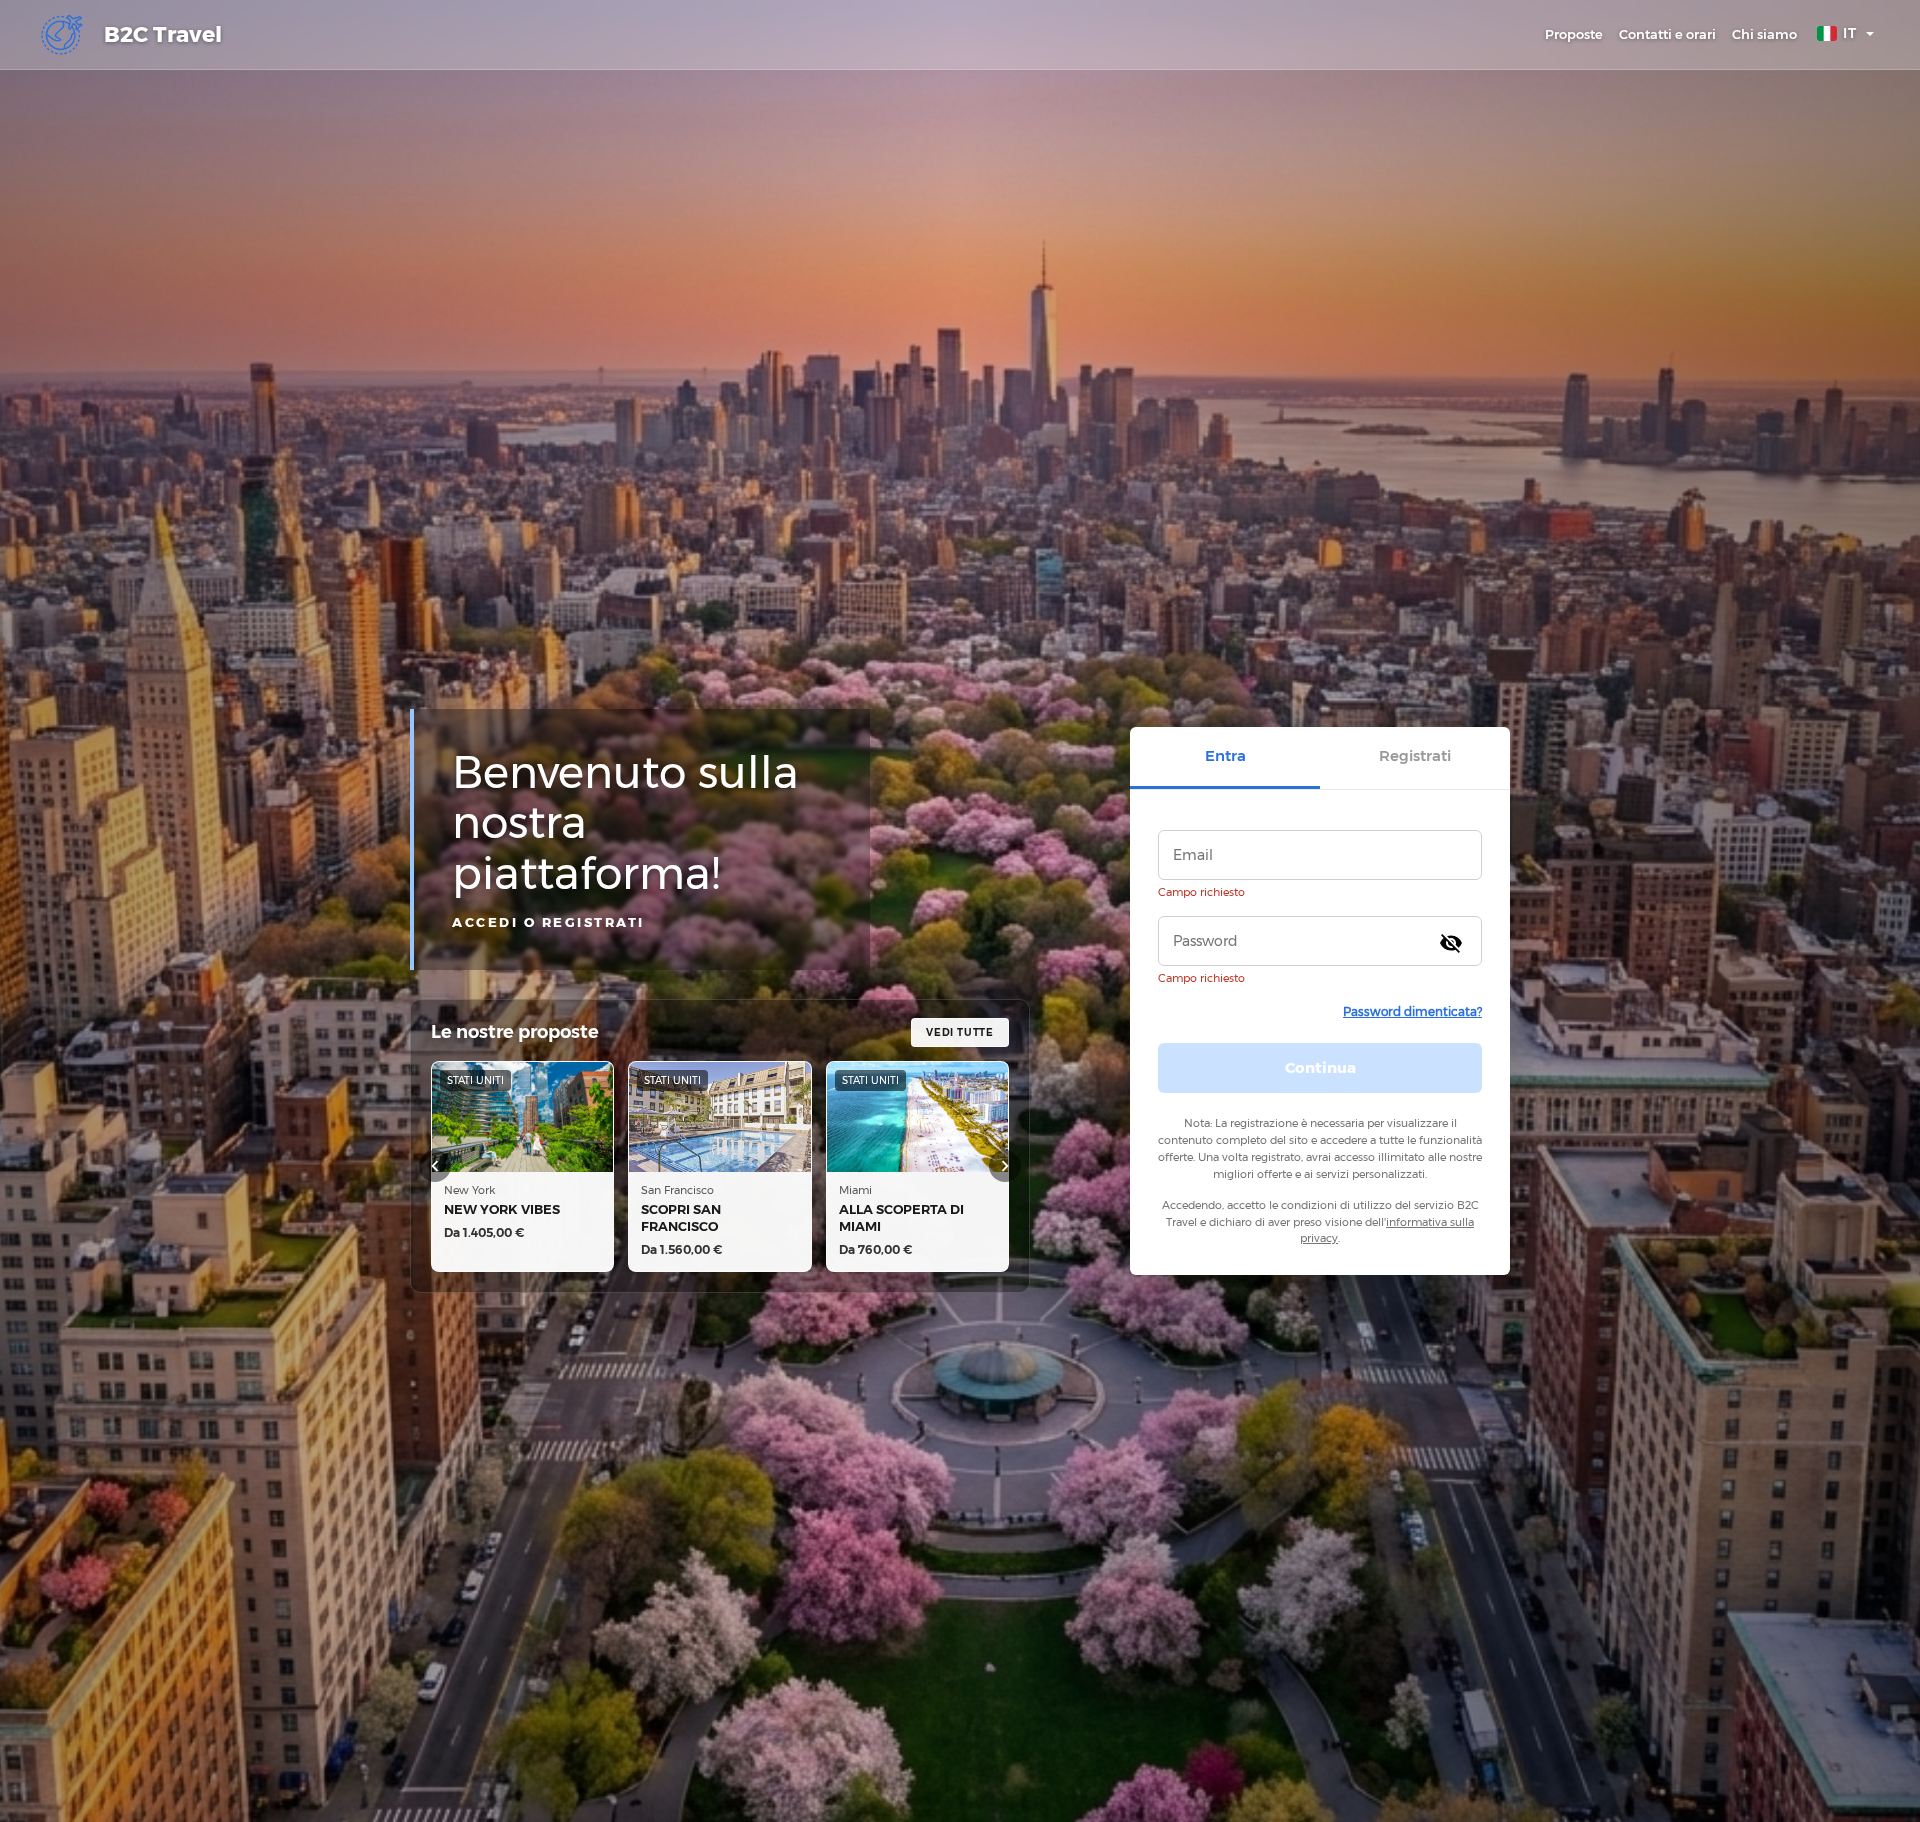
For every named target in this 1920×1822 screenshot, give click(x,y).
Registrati (1415, 755)
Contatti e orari (1667, 34)
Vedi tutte (960, 1032)
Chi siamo (1764, 34)
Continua (1320, 1067)
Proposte (1574, 34)
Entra (1225, 755)
